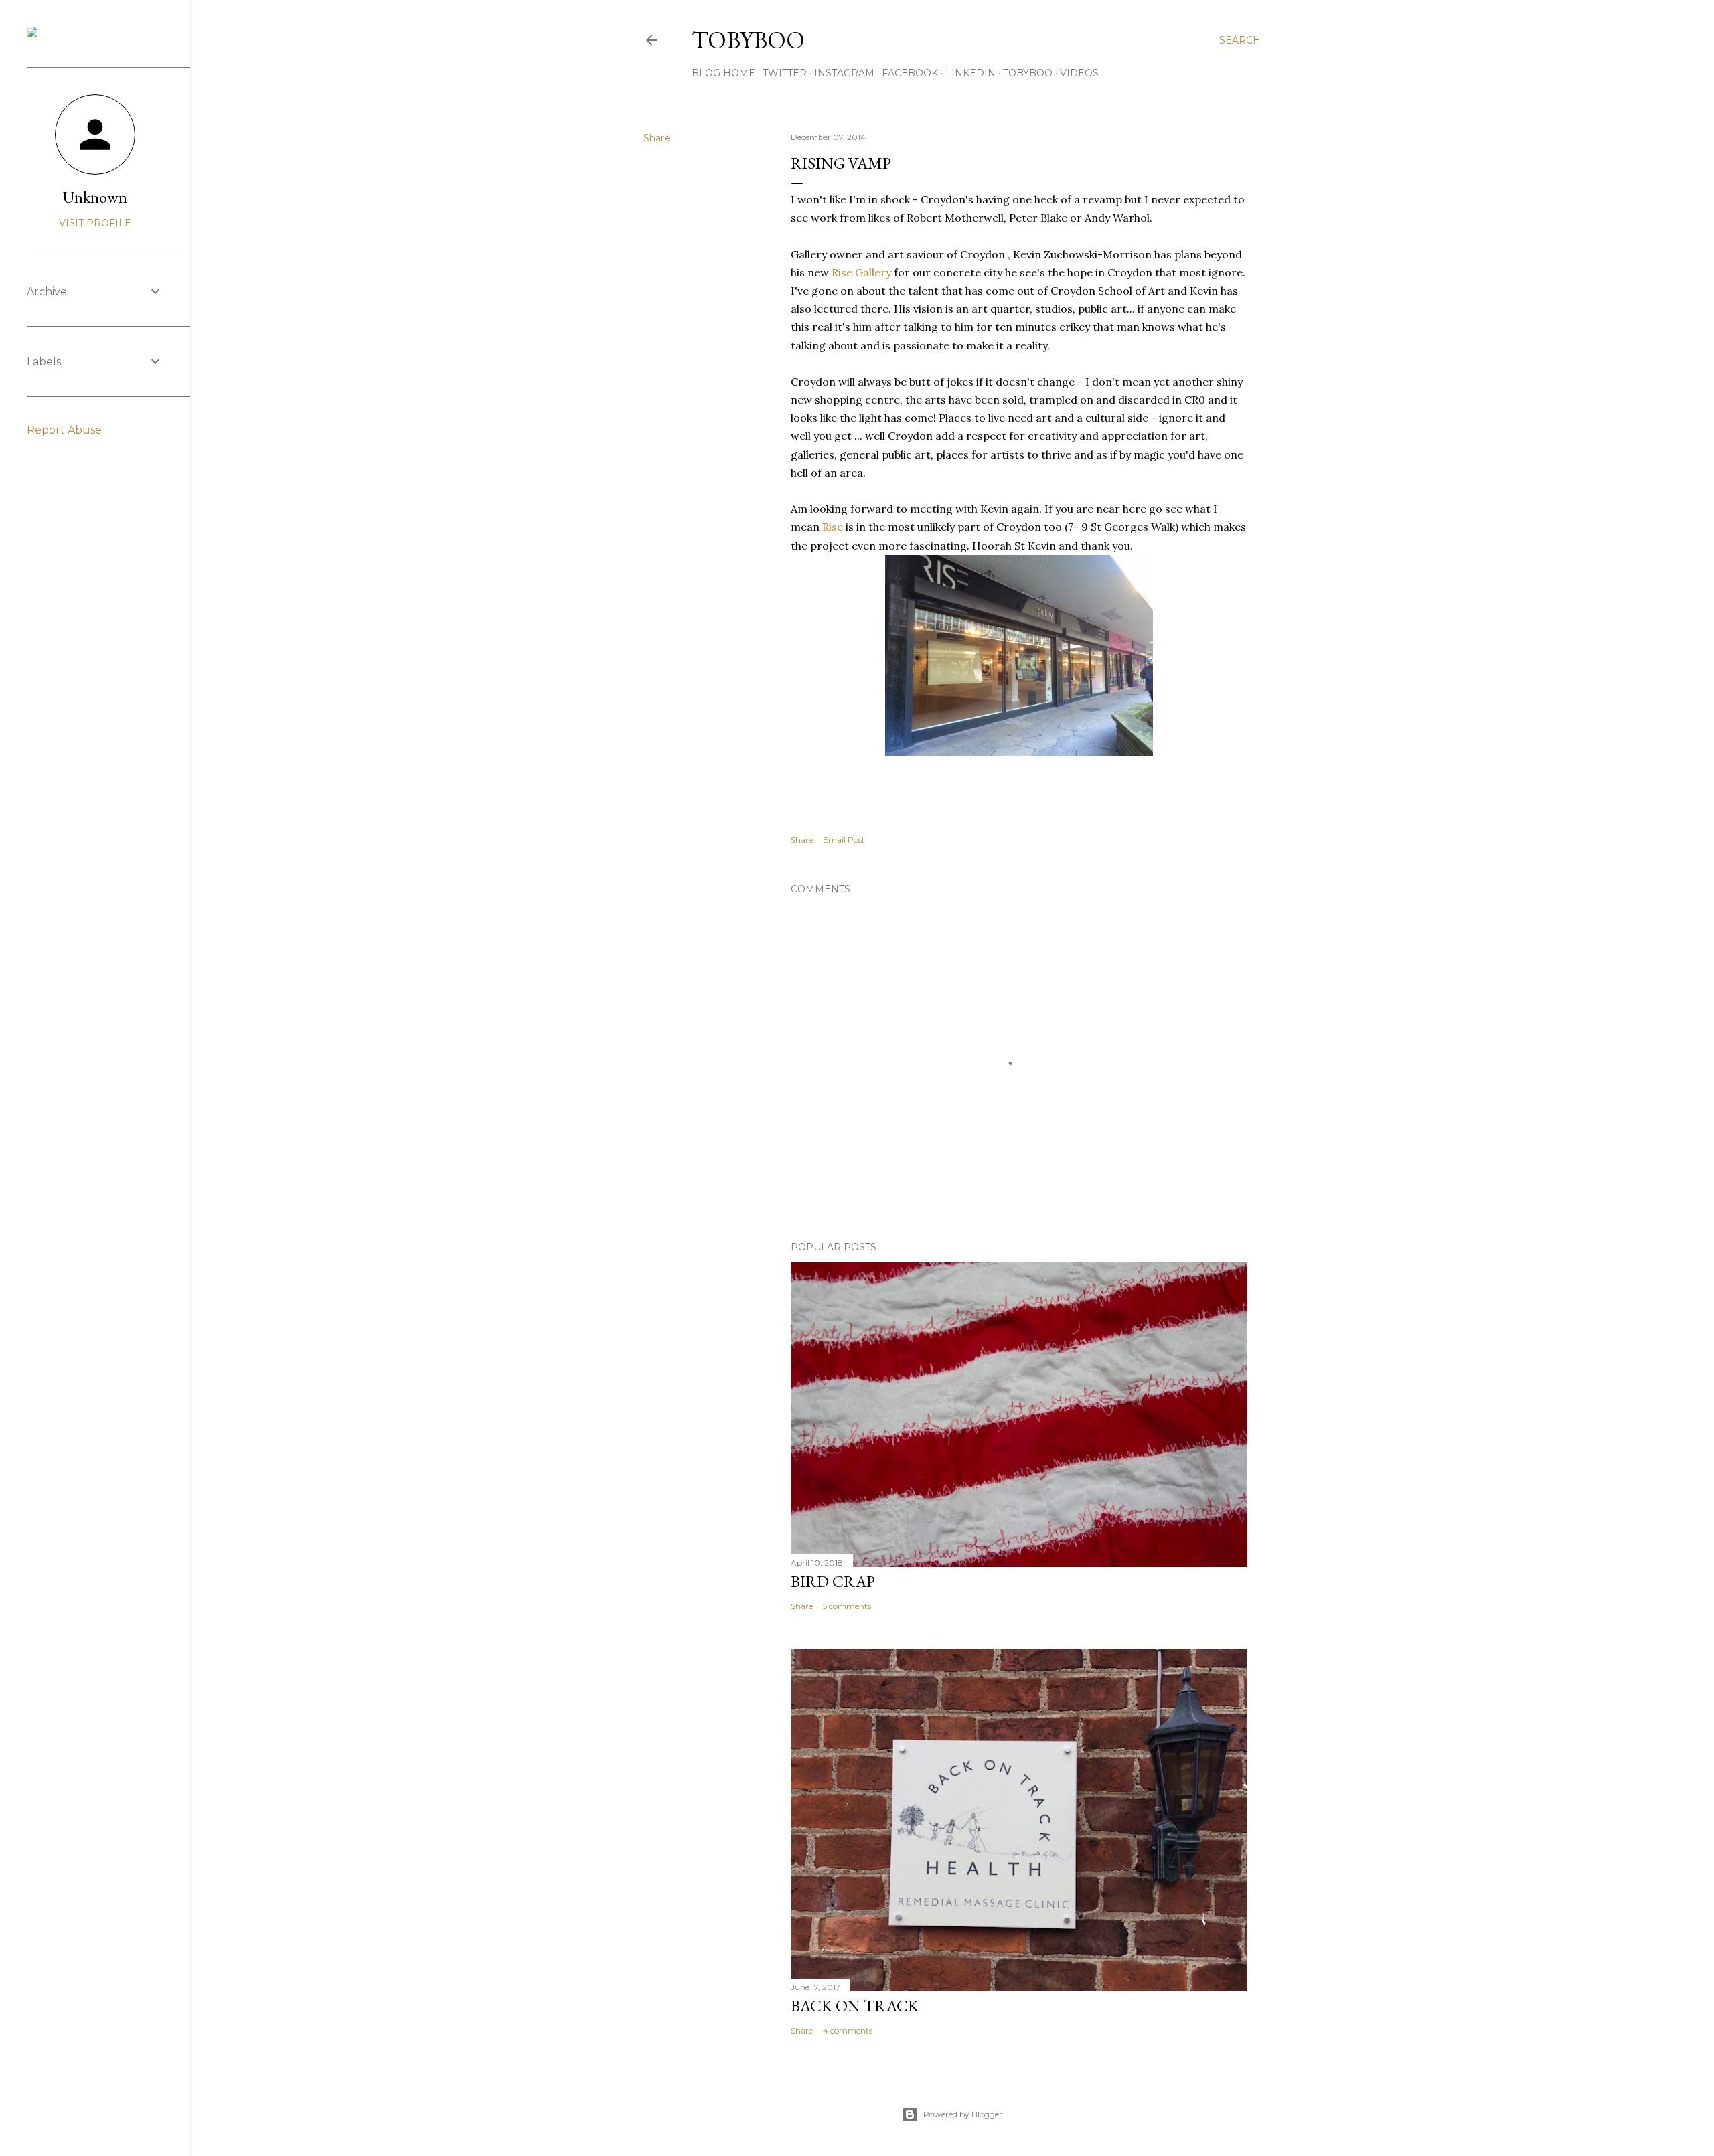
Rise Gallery (861, 272)
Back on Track (855, 2006)
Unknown (95, 197)
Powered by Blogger (963, 2114)
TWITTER (785, 73)
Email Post (844, 840)
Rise (834, 527)
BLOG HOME (723, 73)
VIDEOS (1079, 73)
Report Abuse (64, 430)
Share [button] (657, 138)
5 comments (847, 1606)
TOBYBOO (1028, 73)
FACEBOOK (910, 73)
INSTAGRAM (844, 73)
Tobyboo (748, 40)
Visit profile (95, 223)
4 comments (848, 2030)
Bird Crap (833, 1581)
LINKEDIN (970, 73)
